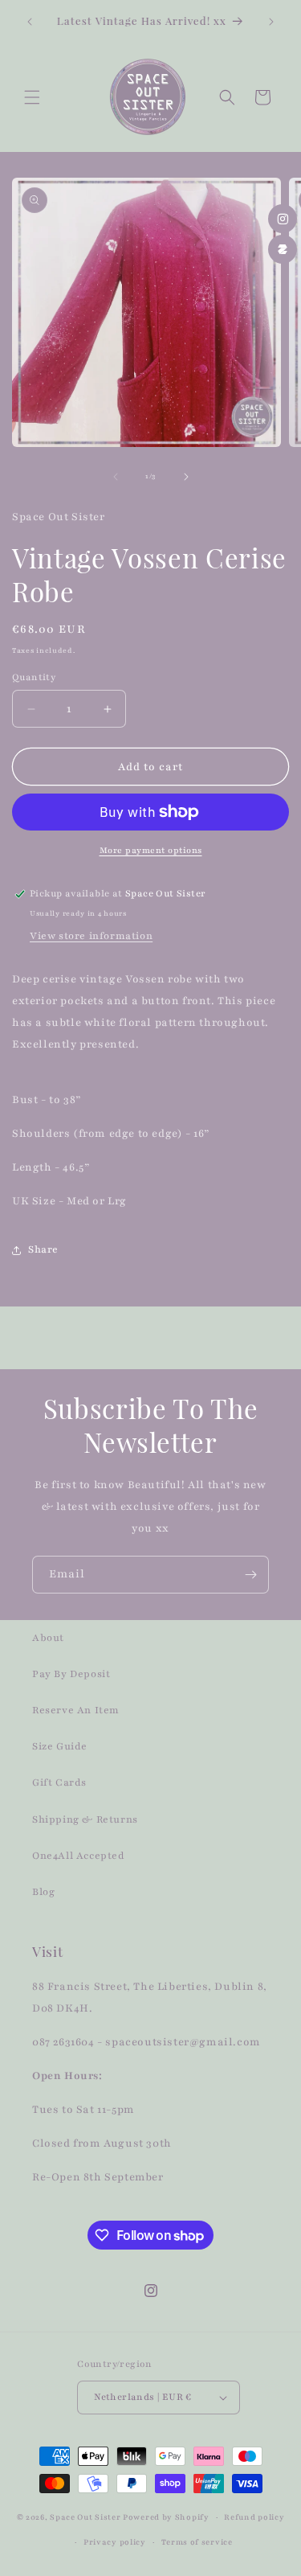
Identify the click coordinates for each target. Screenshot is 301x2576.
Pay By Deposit (71, 1674)
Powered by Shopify (166, 2517)
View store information (91, 936)
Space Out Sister (85, 2517)
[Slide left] (116, 477)
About (48, 1638)
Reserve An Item (76, 1710)
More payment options (151, 850)
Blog (43, 1892)
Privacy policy (115, 2542)
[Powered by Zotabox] (283, 249)
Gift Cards (59, 1782)
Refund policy (254, 2517)
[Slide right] (186, 477)
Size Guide (60, 1746)
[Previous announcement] (30, 22)
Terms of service (197, 2542)
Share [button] (43, 1249)
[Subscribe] (250, 1575)
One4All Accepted (79, 1856)
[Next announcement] (271, 22)
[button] (32, 97)
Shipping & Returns (85, 1819)
